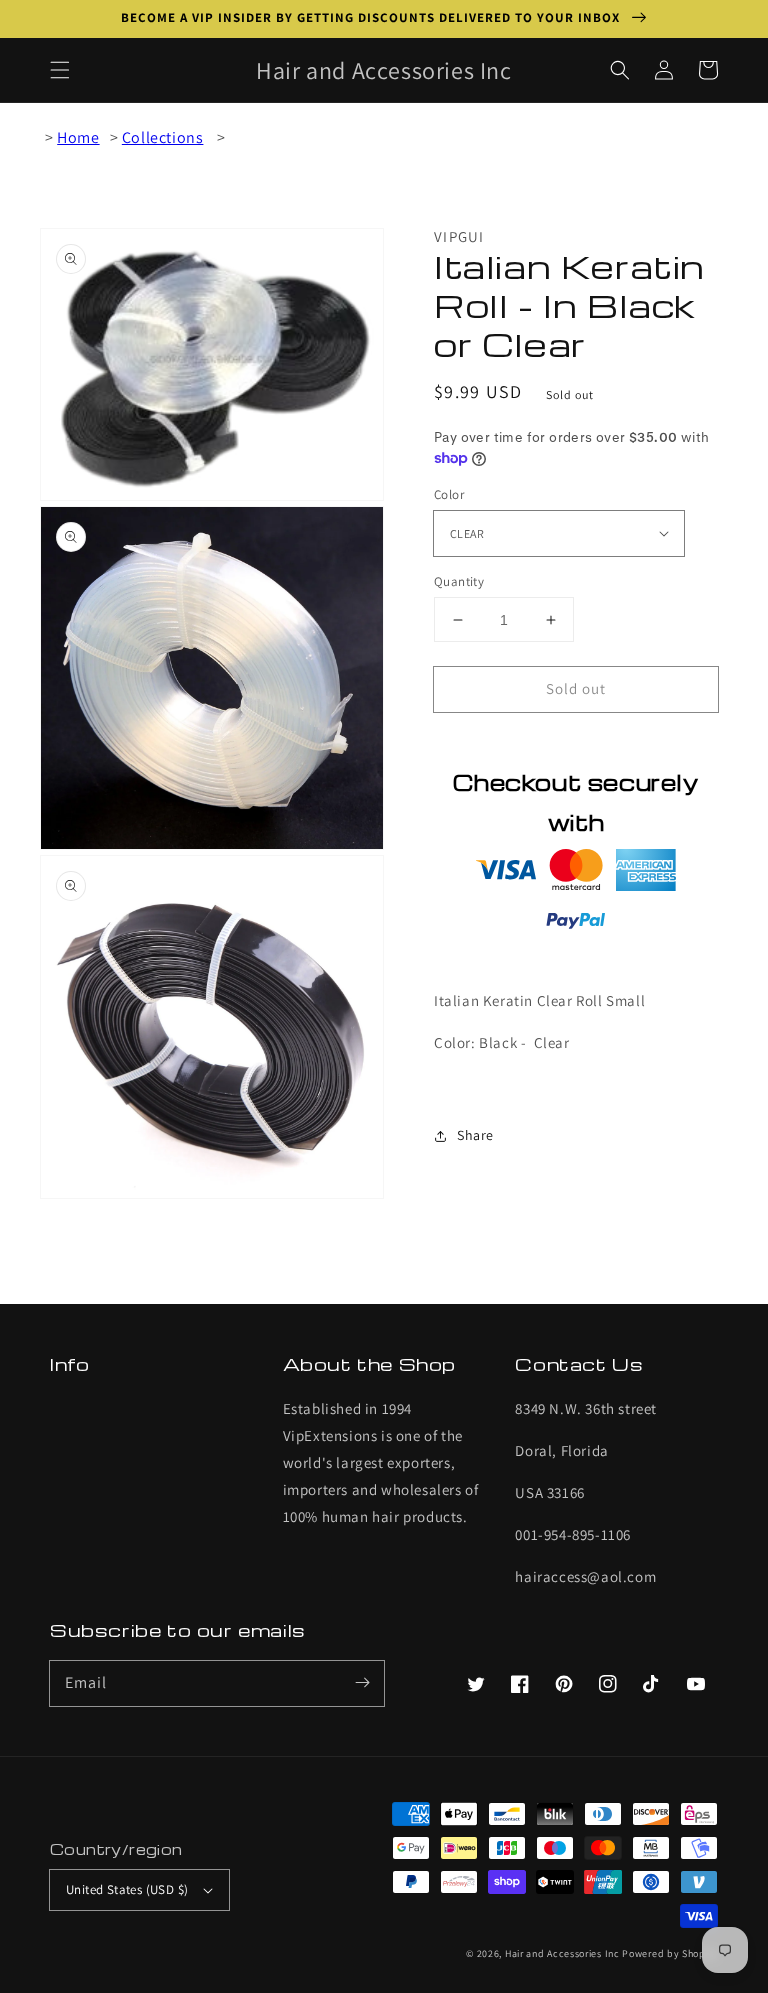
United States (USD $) (127, 1889)
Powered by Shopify (670, 1953)
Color (449, 494)
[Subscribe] (362, 1683)
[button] (60, 70)
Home (78, 137)
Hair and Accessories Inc (562, 1953)
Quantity (459, 581)
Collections (163, 137)
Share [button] (475, 1135)
